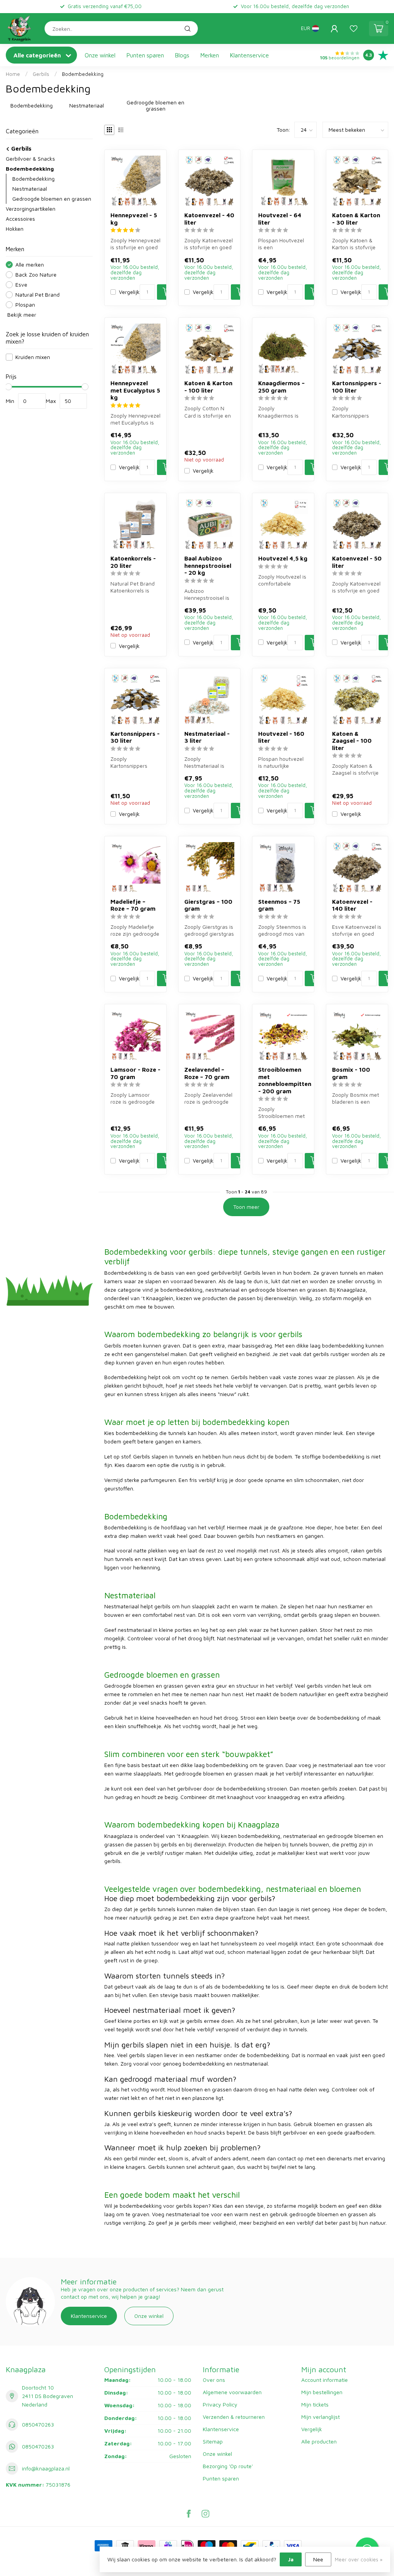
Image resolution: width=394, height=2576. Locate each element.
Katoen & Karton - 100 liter (208, 386)
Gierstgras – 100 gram (208, 905)
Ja (291, 2559)
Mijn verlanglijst (321, 2417)
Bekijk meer (21, 315)
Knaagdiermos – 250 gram (281, 386)
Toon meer (246, 1207)
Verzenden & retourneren (234, 2417)
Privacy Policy (220, 2404)
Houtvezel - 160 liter (281, 737)
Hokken (15, 229)
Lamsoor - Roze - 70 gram (135, 1073)
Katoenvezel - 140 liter (352, 905)
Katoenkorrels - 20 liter (133, 562)
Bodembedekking (83, 74)
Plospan (25, 305)
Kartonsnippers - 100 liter (357, 386)
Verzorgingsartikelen (31, 209)
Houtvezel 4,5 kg (283, 558)
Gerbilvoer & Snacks (30, 159)
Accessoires (20, 219)
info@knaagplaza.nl (46, 2468)
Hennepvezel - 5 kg (134, 218)
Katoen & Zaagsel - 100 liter (352, 741)
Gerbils (41, 74)
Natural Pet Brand (38, 295)
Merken (210, 55)
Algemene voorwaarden (232, 2392)
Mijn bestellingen (322, 2392)
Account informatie (325, 2380)
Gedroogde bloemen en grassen (52, 199)
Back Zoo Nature (36, 274)
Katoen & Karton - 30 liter (356, 218)
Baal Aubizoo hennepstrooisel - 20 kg (208, 565)
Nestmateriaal (30, 189)
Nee (318, 2559)
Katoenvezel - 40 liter (209, 218)
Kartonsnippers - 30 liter (135, 737)
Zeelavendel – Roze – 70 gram (207, 1073)
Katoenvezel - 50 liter (357, 562)
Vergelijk (129, 292)
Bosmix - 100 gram (351, 1073)
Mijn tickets (315, 2404)
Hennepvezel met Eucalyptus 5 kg (135, 390)
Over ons (214, 2380)
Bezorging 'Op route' (228, 2466)
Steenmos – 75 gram (279, 905)
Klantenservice (250, 55)
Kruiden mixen (33, 357)
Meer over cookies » (359, 2560)
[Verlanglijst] (354, 29)
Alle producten (319, 2441)
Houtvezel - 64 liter (280, 218)
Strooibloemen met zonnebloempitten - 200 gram (283, 1080)
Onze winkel (100, 55)
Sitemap (213, 2441)
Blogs (182, 55)
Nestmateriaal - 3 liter (207, 737)
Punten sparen (145, 55)
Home (13, 74)
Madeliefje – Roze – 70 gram (133, 905)
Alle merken (30, 264)
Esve (21, 284)
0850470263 (38, 2424)
